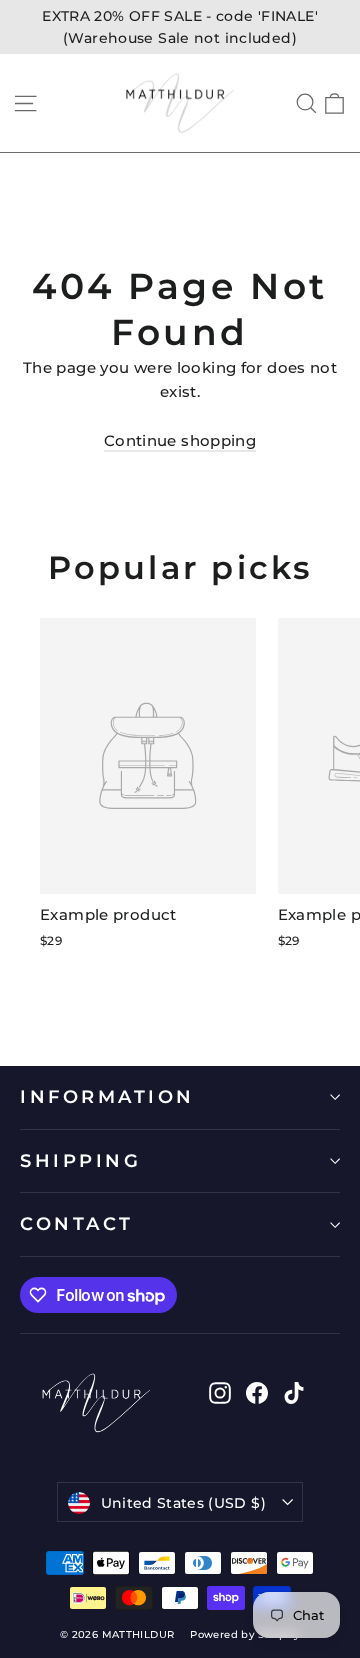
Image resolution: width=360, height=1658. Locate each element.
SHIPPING (80, 1160)
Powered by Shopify (245, 1634)
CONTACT (77, 1223)
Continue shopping (180, 440)
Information (107, 1096)
